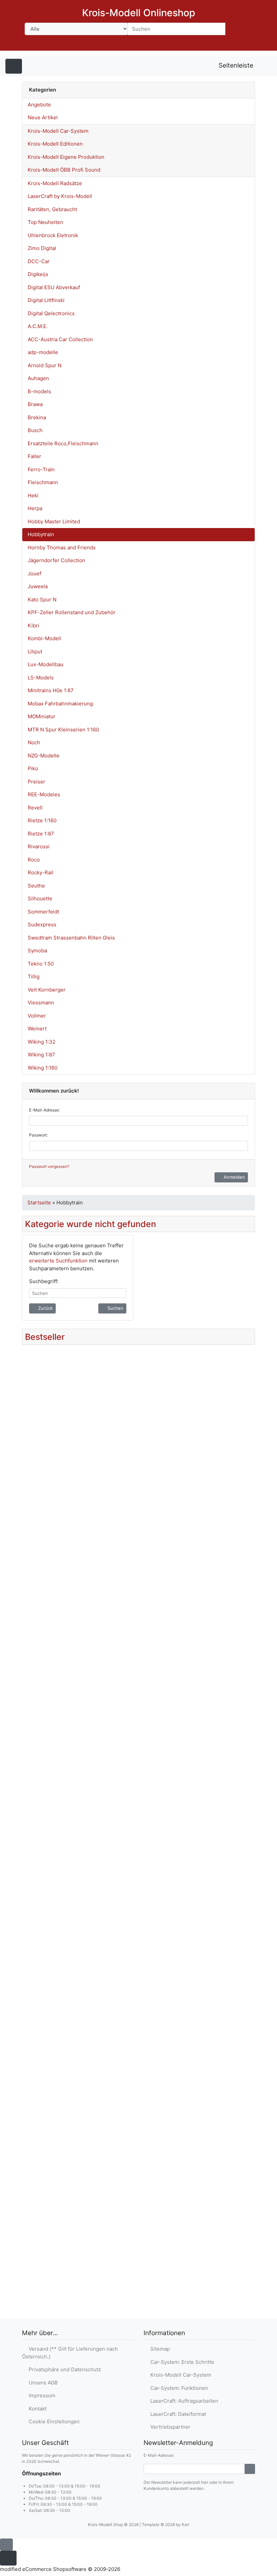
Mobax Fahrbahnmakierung (60, 704)
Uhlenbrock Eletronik (53, 235)
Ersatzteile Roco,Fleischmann (63, 443)
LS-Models (41, 678)
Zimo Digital (42, 248)
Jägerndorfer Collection (56, 560)
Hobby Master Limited (54, 521)
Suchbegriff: (44, 1281)
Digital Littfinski (46, 300)
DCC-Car (39, 261)
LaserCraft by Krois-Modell (60, 196)
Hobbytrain (41, 534)
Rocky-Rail (41, 872)
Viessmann (41, 1003)
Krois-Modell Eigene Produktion (66, 157)
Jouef (34, 573)
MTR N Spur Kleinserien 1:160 (63, 730)
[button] (207, 44)
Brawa (35, 404)
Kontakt (36, 2409)
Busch (35, 430)
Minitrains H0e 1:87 (51, 690)
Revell (35, 808)
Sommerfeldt (43, 912)
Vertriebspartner (169, 2427)
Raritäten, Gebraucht (52, 209)
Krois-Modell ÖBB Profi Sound (64, 170)
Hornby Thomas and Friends (62, 547)
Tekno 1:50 (41, 964)
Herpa (35, 508)
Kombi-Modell (44, 638)
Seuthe (36, 886)
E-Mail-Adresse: (44, 1110)
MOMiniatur (42, 716)
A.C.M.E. (38, 326)
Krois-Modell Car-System (58, 131)
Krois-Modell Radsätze (55, 183)
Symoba (37, 951)
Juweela (38, 586)
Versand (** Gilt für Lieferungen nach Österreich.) (70, 2353)
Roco (34, 860)
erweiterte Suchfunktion (58, 1261)
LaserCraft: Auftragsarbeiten (183, 2401)
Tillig (34, 977)
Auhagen (38, 378)
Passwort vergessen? (49, 1166)
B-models (39, 391)
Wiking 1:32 (42, 1042)
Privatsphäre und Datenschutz (64, 2369)
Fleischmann (43, 482)
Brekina (37, 417)
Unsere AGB (42, 2383)
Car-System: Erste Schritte (181, 2362)
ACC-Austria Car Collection (60, 339)
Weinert (37, 1029)
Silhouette (40, 898)
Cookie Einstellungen (53, 2421)
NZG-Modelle (44, 756)
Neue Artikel (43, 117)
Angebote (39, 105)
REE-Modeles (44, 794)
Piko (33, 768)
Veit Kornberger (47, 990)
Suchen (239, 29)
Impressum (41, 2395)
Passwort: (38, 1135)
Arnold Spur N (45, 365)
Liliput (35, 652)
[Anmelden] (250, 2469)
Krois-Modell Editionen (55, 144)
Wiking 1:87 (41, 1055)
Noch (34, 742)
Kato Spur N (42, 599)
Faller (34, 456)
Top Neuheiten (45, 222)
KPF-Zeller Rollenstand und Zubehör (72, 612)
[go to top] (6, 2544)
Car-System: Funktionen (178, 2388)
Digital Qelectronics (51, 313)
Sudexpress (42, 924)
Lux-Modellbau (46, 664)
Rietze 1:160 (42, 820)
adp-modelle (43, 352)
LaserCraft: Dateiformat (177, 2414)
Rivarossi (39, 846)
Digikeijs (38, 274)
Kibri (33, 626)
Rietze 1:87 (41, 834)
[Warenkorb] (245, 44)
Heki (33, 495)
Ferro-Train (41, 469)
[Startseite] (189, 44)
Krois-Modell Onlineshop (139, 13)
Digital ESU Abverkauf (54, 287)
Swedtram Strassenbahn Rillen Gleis (71, 938)
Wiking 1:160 (43, 1068)
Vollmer (37, 1016)
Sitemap (159, 2349)
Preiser (36, 782)
